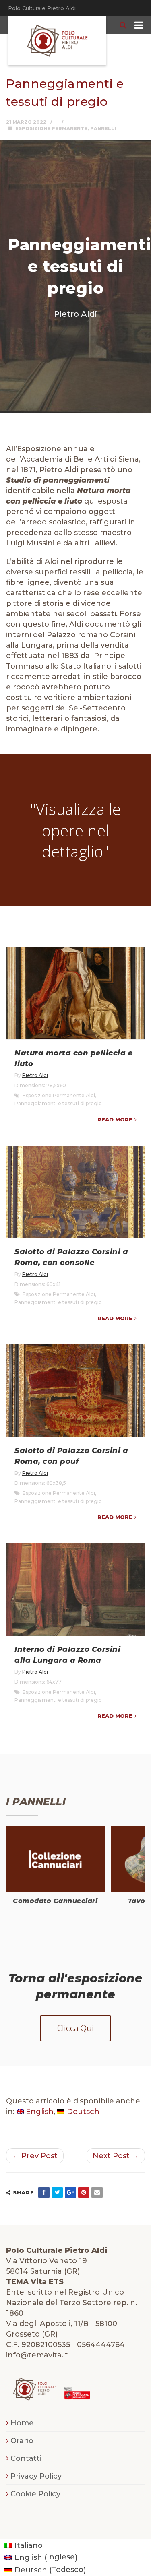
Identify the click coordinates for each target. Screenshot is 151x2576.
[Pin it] (84, 2192)
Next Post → (116, 2156)
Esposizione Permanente (51, 128)
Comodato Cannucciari (55, 1901)
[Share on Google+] (70, 2192)
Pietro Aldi (35, 1075)
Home (22, 2423)
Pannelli (103, 128)
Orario (22, 2441)
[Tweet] (57, 2192)
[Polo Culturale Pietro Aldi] (57, 41)
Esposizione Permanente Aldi (59, 1095)
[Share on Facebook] (44, 2192)
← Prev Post (35, 2156)
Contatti (26, 2458)
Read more (115, 1119)
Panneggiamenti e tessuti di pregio (58, 1103)
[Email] (97, 2192)
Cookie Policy (35, 2494)
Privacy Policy (36, 2476)
